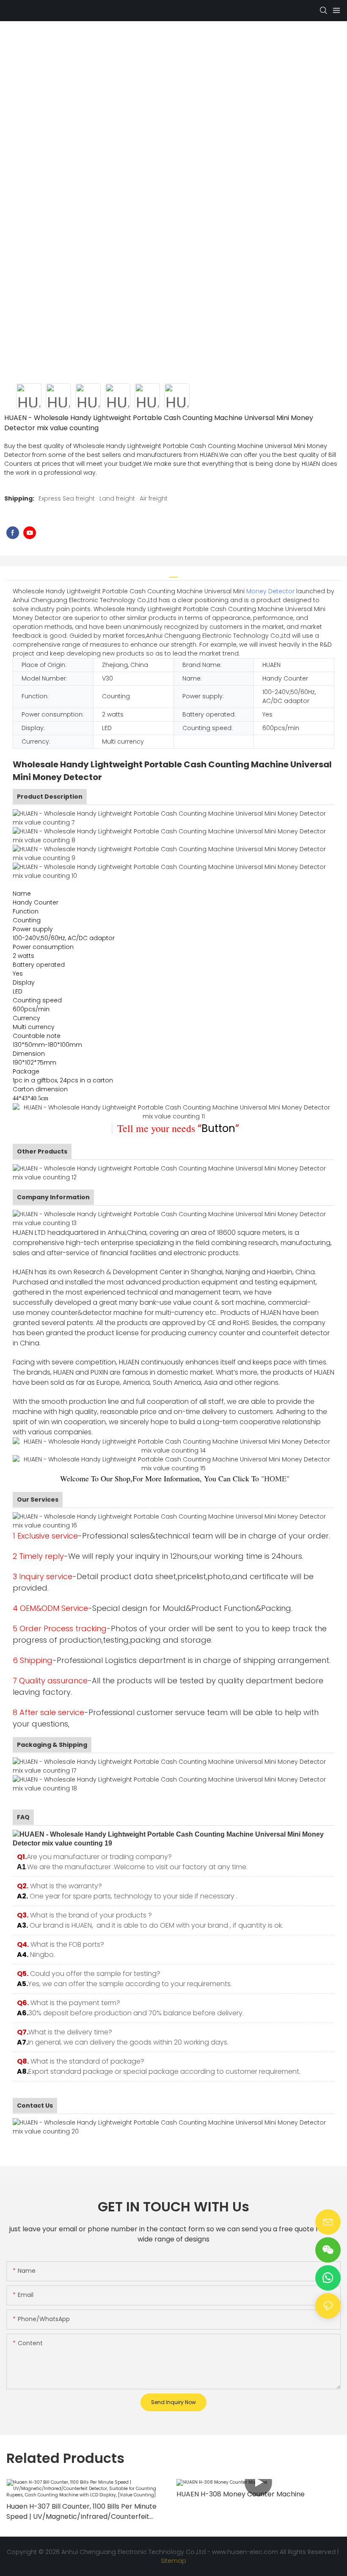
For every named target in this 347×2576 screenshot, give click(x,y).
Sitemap (173, 2561)
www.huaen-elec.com (245, 2552)
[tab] (173, 574)
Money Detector (270, 591)
